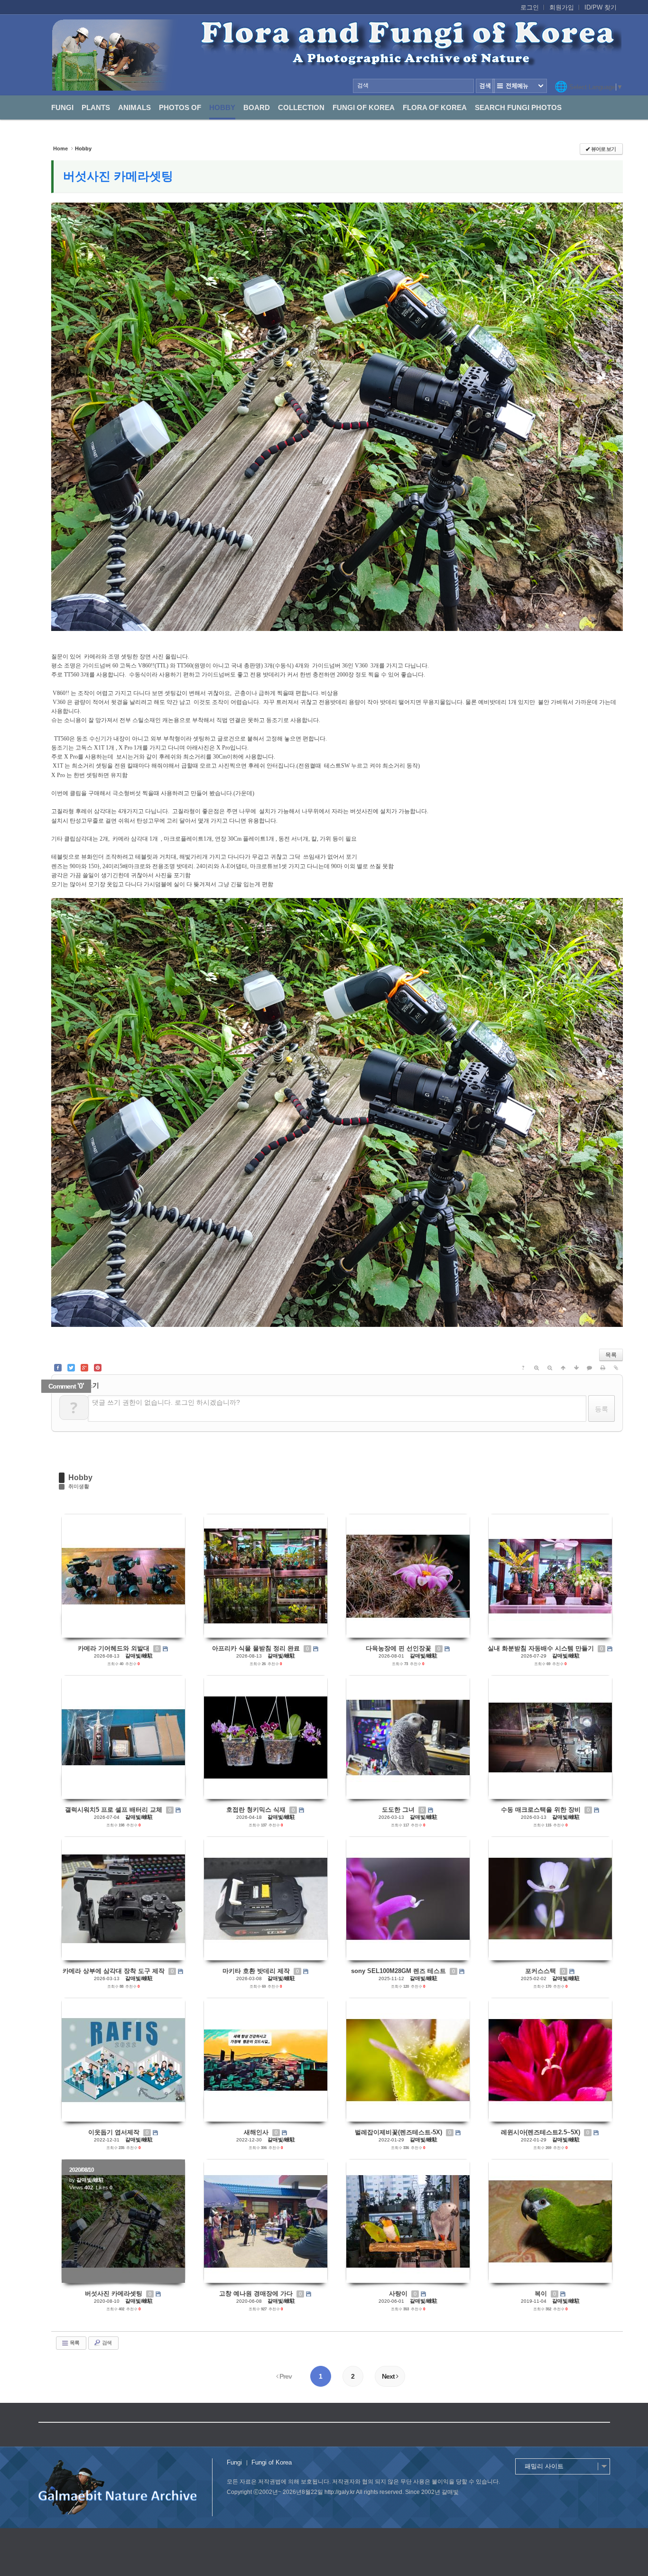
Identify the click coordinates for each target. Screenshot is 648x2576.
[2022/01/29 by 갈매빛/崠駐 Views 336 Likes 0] (408, 2060)
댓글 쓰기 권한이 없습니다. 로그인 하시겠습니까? (166, 1402)
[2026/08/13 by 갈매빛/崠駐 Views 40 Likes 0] (123, 1576)
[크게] (537, 1368)
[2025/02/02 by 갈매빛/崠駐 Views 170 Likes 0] (550, 1899)
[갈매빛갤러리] (337, 55)
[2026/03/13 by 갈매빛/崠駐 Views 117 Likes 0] (408, 1737)
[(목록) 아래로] (576, 1368)
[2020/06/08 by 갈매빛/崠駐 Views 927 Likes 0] (266, 2221)
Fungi (62, 107)
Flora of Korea (435, 107)
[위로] (563, 1368)
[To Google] (84, 1368)
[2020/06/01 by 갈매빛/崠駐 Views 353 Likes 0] (408, 2221)
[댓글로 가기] (590, 1368)
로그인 (530, 7)
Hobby (222, 107)
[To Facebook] (58, 1368)
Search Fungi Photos (518, 107)
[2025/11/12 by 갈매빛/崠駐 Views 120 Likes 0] (408, 1899)
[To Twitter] (71, 1368)
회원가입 (562, 7)
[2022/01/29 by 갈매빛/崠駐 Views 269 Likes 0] (550, 2060)
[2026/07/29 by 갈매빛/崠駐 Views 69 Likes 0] (550, 1576)
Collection (301, 107)
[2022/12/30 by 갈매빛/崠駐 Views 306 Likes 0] (266, 2060)
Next (389, 2376)
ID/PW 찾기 (601, 7)
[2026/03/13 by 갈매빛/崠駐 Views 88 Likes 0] (123, 1899)
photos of (180, 107)
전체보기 (520, 86)
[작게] (550, 1368)
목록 (611, 1355)
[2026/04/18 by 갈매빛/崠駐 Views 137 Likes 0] (266, 1737)
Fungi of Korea (364, 107)
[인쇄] (603, 1368)
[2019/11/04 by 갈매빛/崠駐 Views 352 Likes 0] (550, 2221)
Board (257, 107)
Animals (134, 107)
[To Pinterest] (98, 1368)
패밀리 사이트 (544, 2466)
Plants (96, 107)
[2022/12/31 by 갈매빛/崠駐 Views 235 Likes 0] (123, 2060)
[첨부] (616, 1368)
